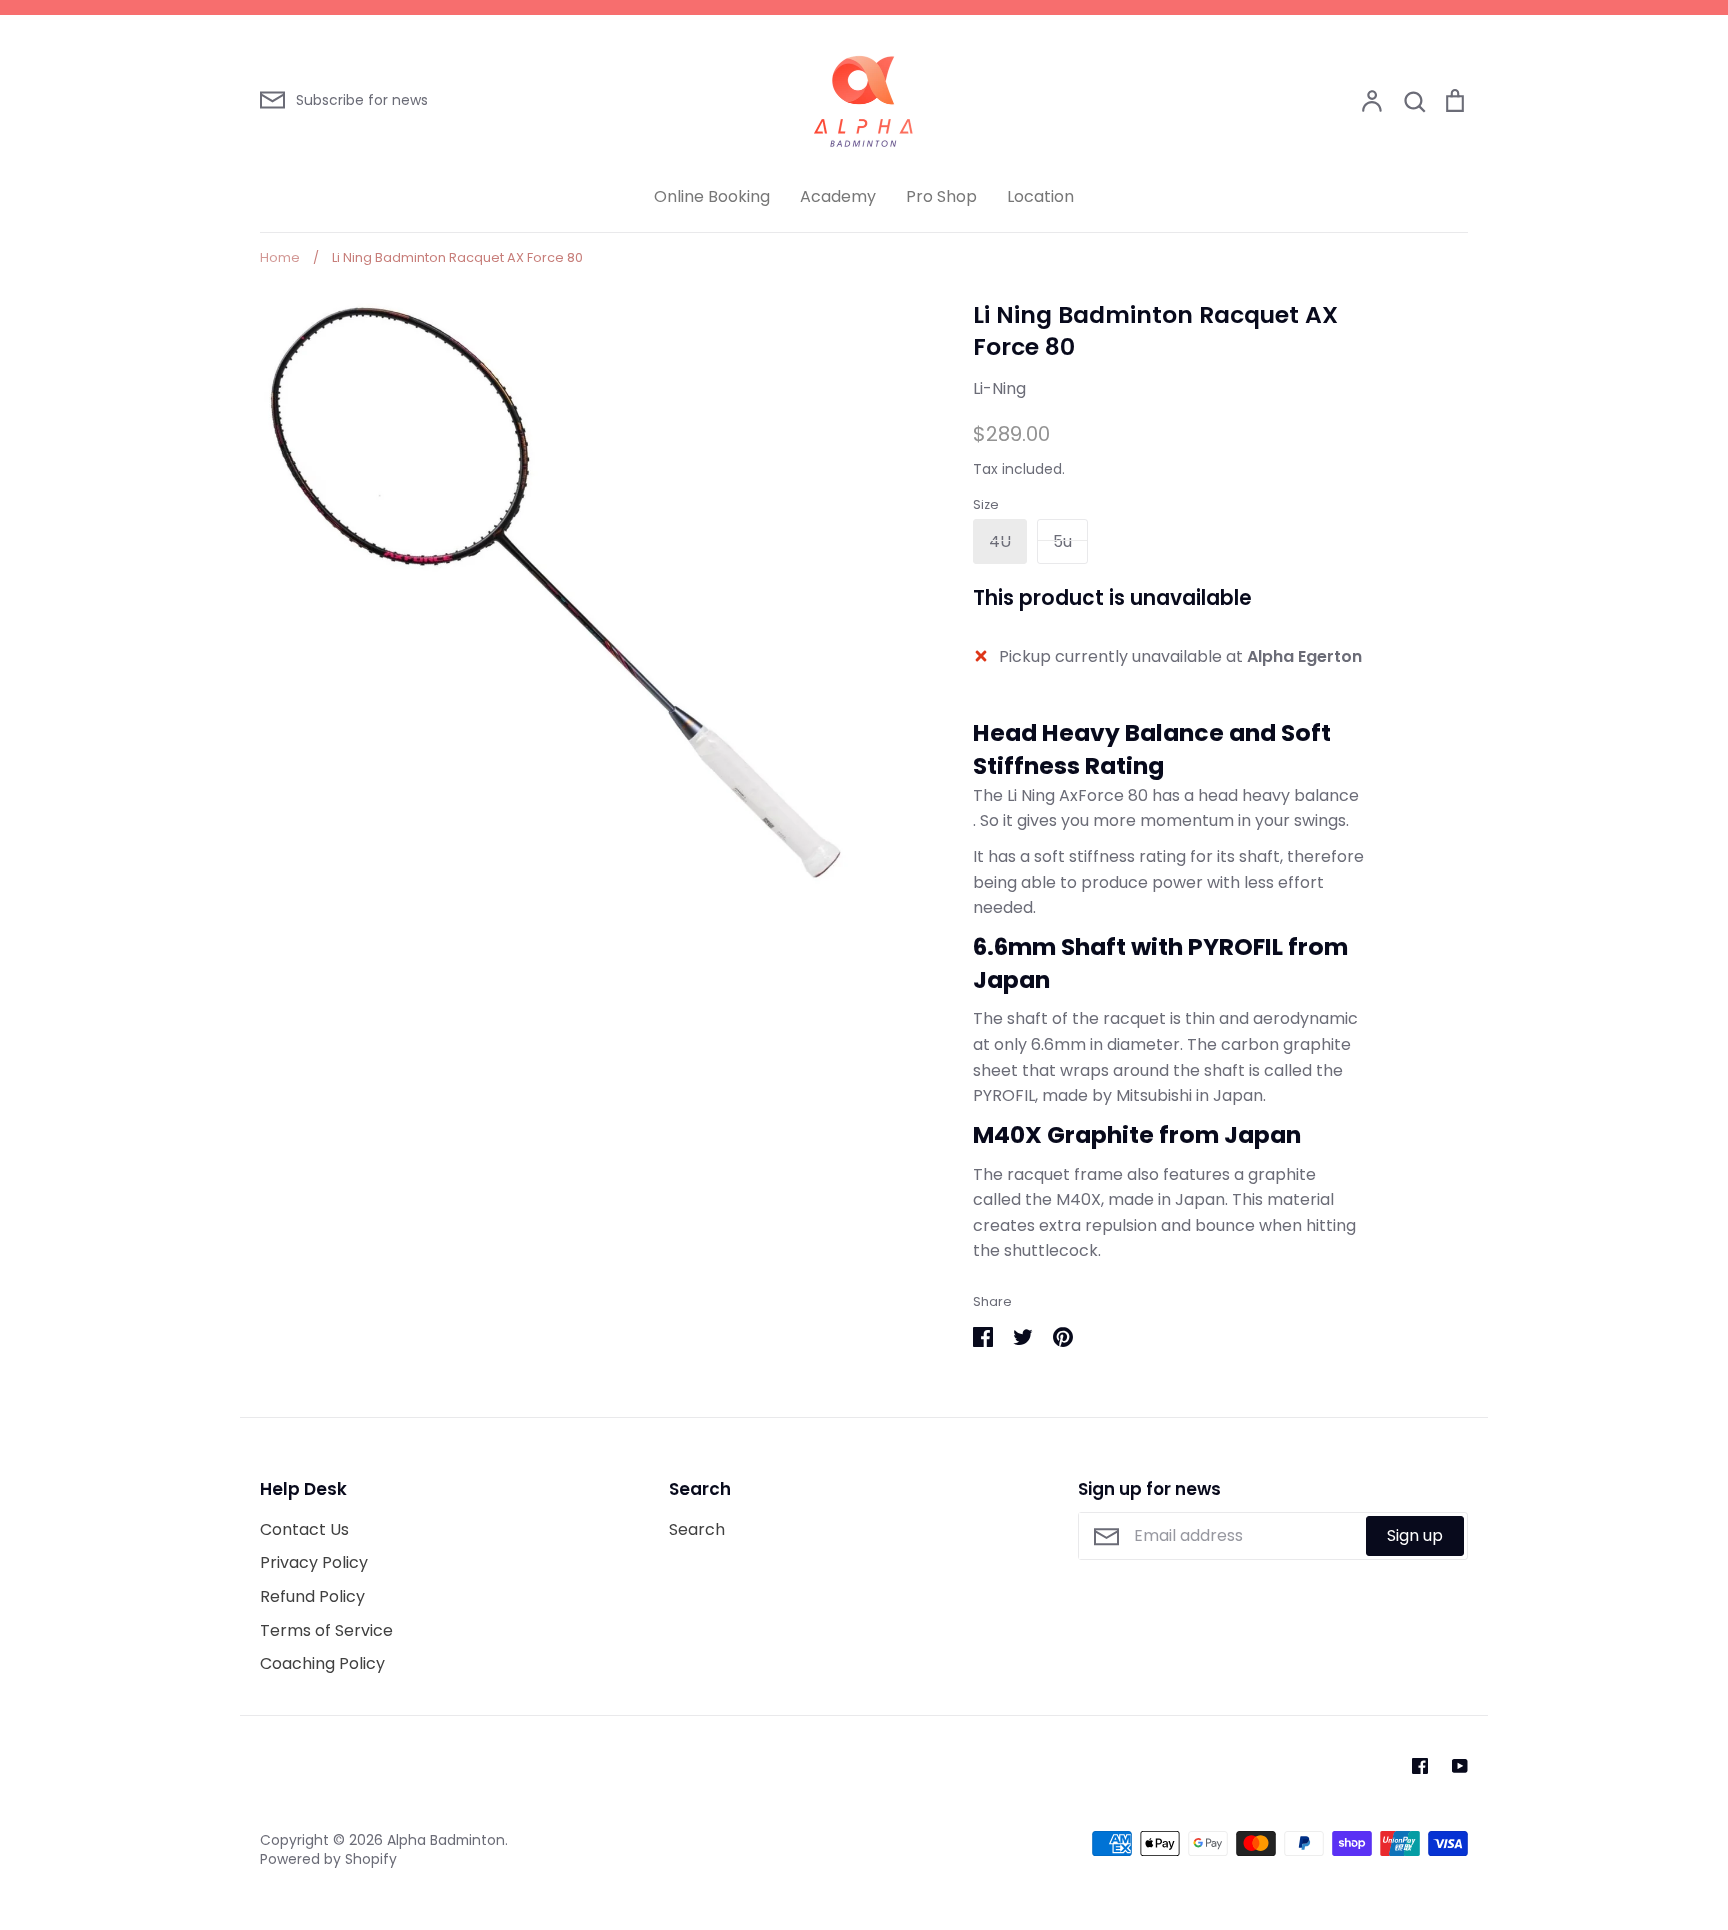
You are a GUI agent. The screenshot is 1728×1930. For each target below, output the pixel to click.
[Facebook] (1420, 1766)
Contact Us (304, 1529)
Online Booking (712, 196)
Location (1040, 196)
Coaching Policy (322, 1663)
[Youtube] (1460, 1766)
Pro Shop (941, 196)
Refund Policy (312, 1596)
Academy (838, 196)
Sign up (1415, 1535)
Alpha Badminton (446, 1840)
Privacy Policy (314, 1562)
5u (1062, 541)
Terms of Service (326, 1630)
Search (697, 1529)
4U (1000, 541)
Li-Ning (999, 388)
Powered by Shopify (328, 1859)
